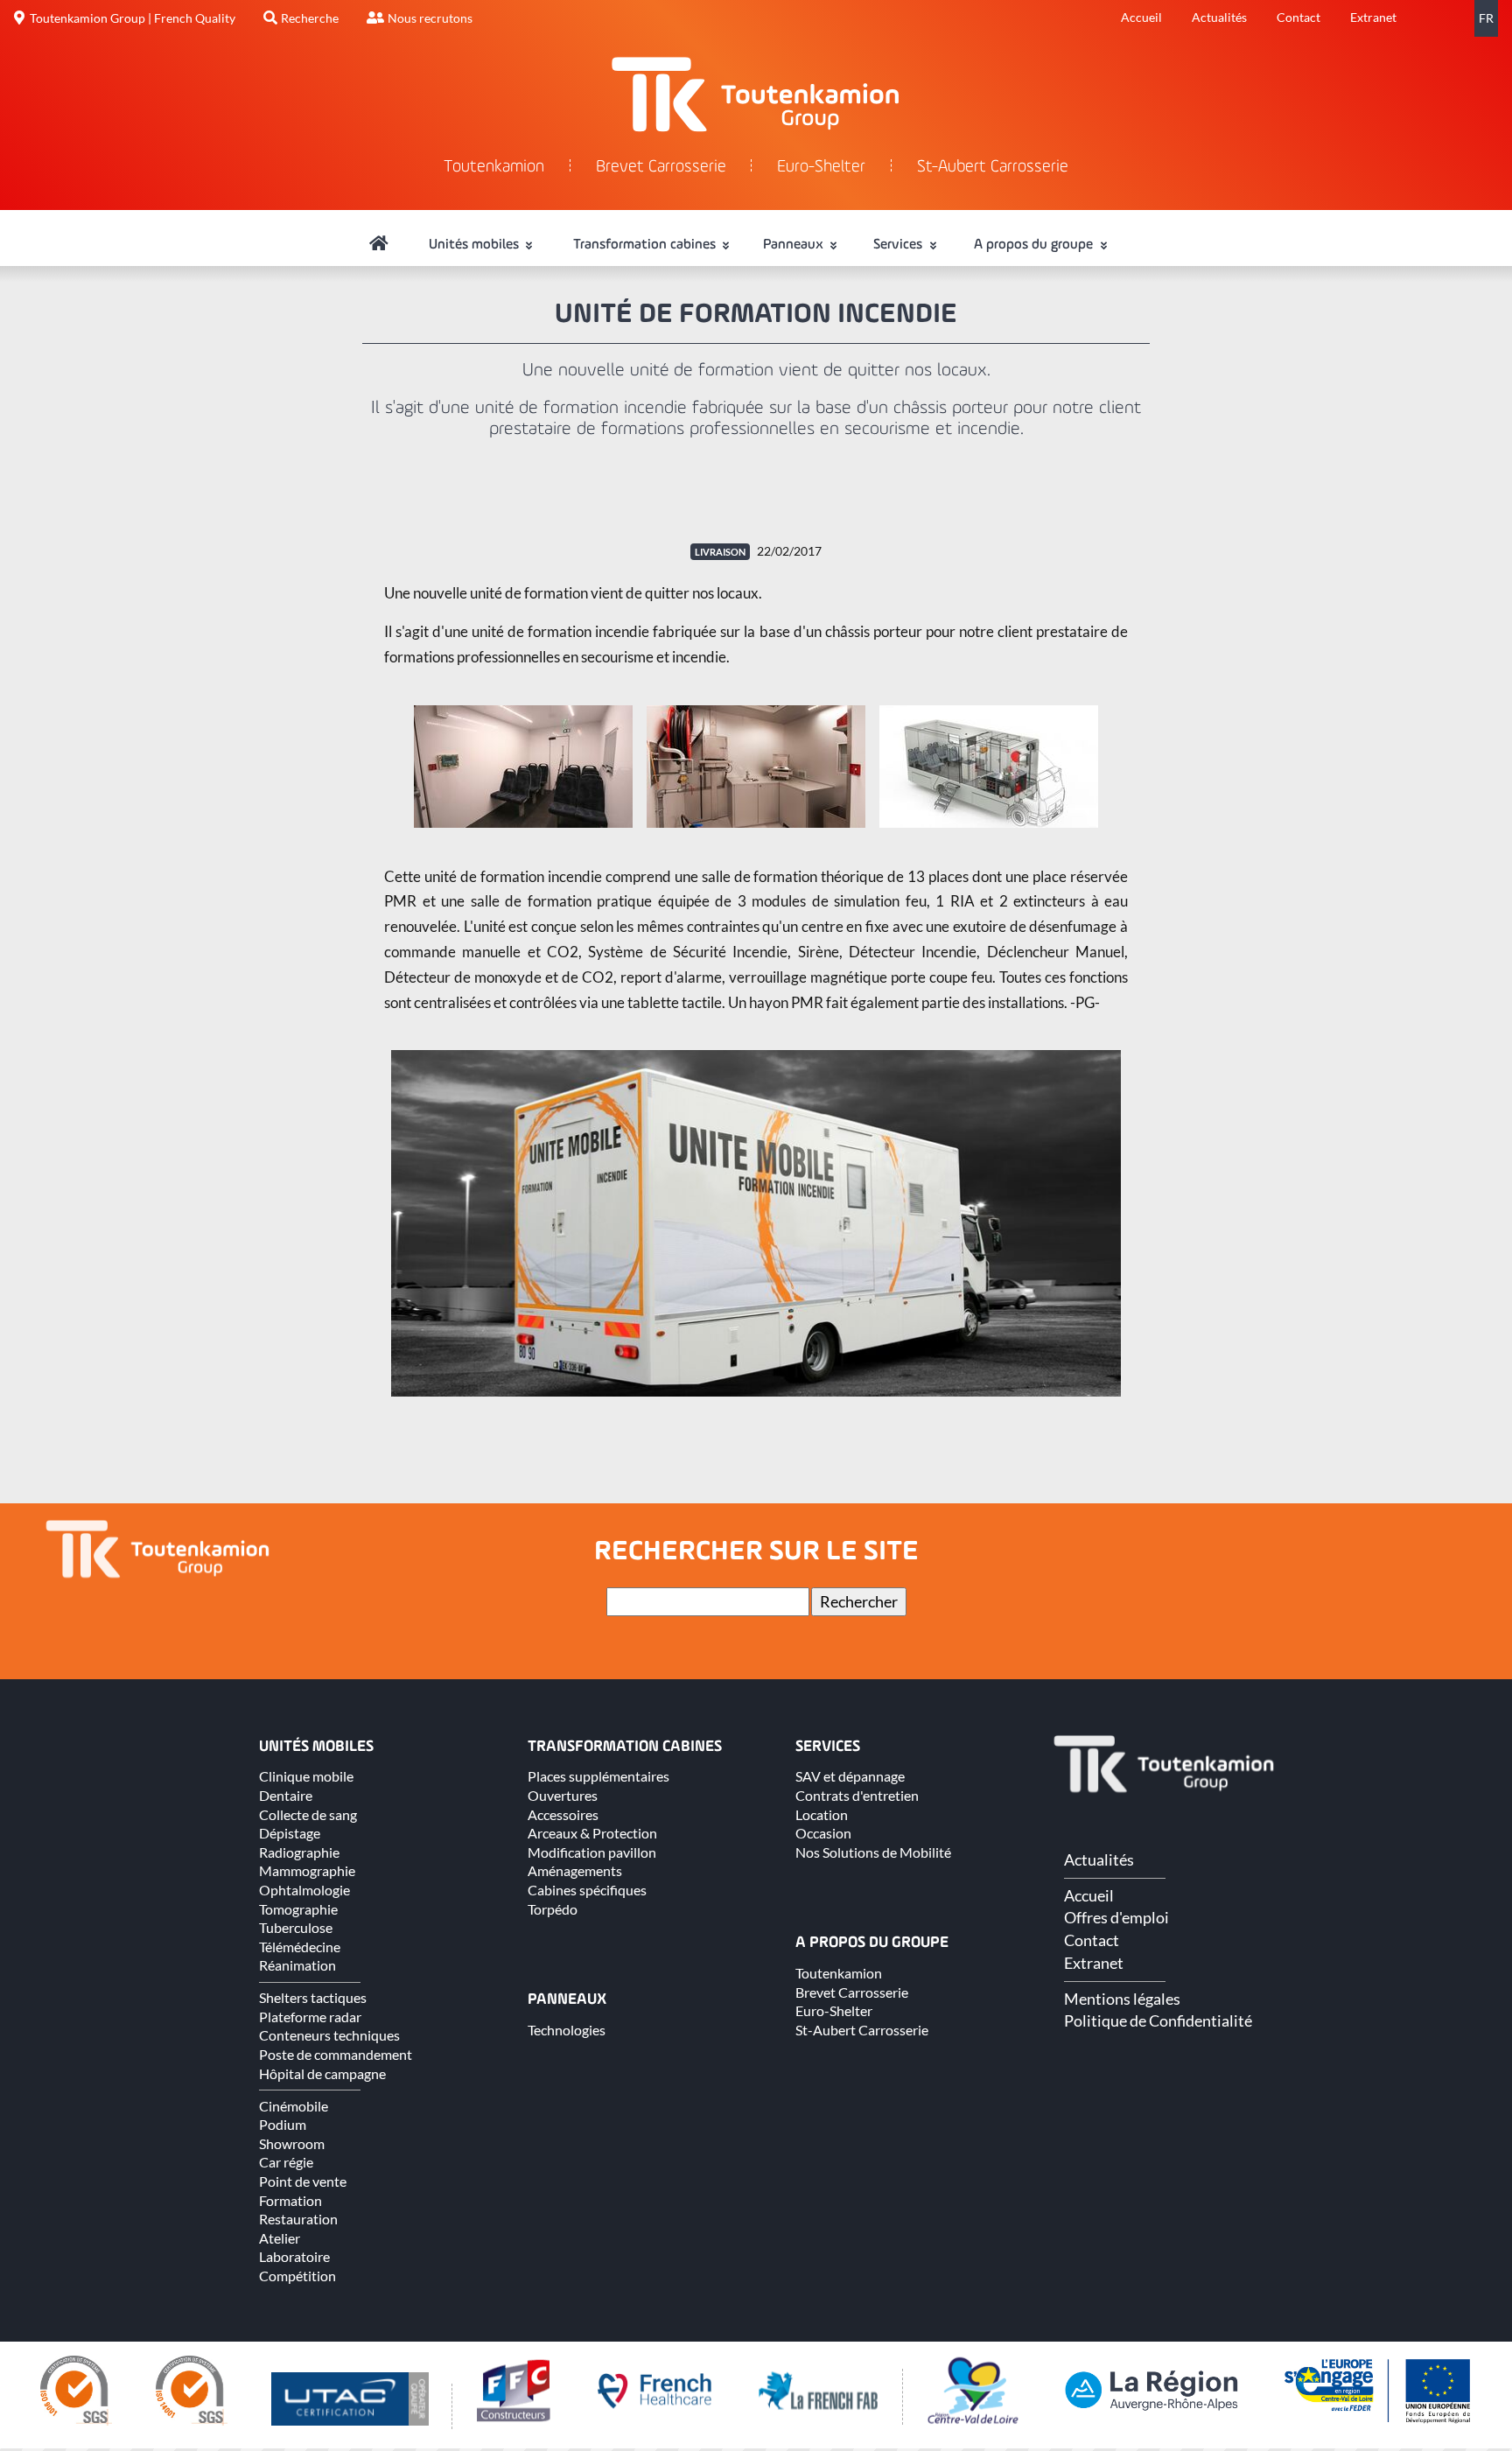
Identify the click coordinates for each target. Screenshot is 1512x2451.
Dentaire (286, 1795)
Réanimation (297, 1965)
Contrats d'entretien (857, 1795)
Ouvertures (563, 1795)
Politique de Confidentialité (1158, 2020)
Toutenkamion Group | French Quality (133, 18)
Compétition (297, 2276)
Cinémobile (294, 2106)
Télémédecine (300, 1947)
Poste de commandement (336, 2054)
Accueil (1141, 17)
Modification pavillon (592, 1852)
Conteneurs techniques (329, 2035)
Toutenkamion (494, 168)
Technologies (567, 2030)
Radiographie (299, 1852)
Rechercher (859, 1601)
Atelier (280, 2238)
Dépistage (290, 1833)
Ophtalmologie (304, 1890)
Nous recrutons (430, 18)
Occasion (823, 1833)
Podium (283, 2124)
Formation (290, 2200)
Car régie (286, 2162)
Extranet (1373, 17)
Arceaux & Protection (592, 1833)
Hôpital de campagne (322, 2073)
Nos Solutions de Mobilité (873, 1852)
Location (822, 1814)
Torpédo (553, 1909)
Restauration (298, 2219)
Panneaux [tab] (795, 245)
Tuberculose (296, 1927)
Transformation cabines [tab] (646, 245)
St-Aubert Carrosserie (993, 168)
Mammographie (307, 1870)
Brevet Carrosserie (661, 168)
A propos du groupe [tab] (1035, 245)
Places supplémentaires (598, 1776)
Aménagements (575, 1870)
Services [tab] (899, 245)
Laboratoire (294, 2256)
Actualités (1219, 17)
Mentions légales (1122, 1999)
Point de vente (303, 2181)
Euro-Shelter (821, 168)
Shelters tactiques (313, 1997)
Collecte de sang (308, 1814)
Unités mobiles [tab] (476, 245)
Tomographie (298, 1909)
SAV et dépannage (850, 1776)
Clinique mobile (306, 1776)
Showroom (292, 2143)
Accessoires (563, 1814)
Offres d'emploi (1116, 1917)
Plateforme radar (310, 2017)
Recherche (310, 18)
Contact (1298, 17)
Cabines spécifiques (587, 1890)
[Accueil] (379, 245)
